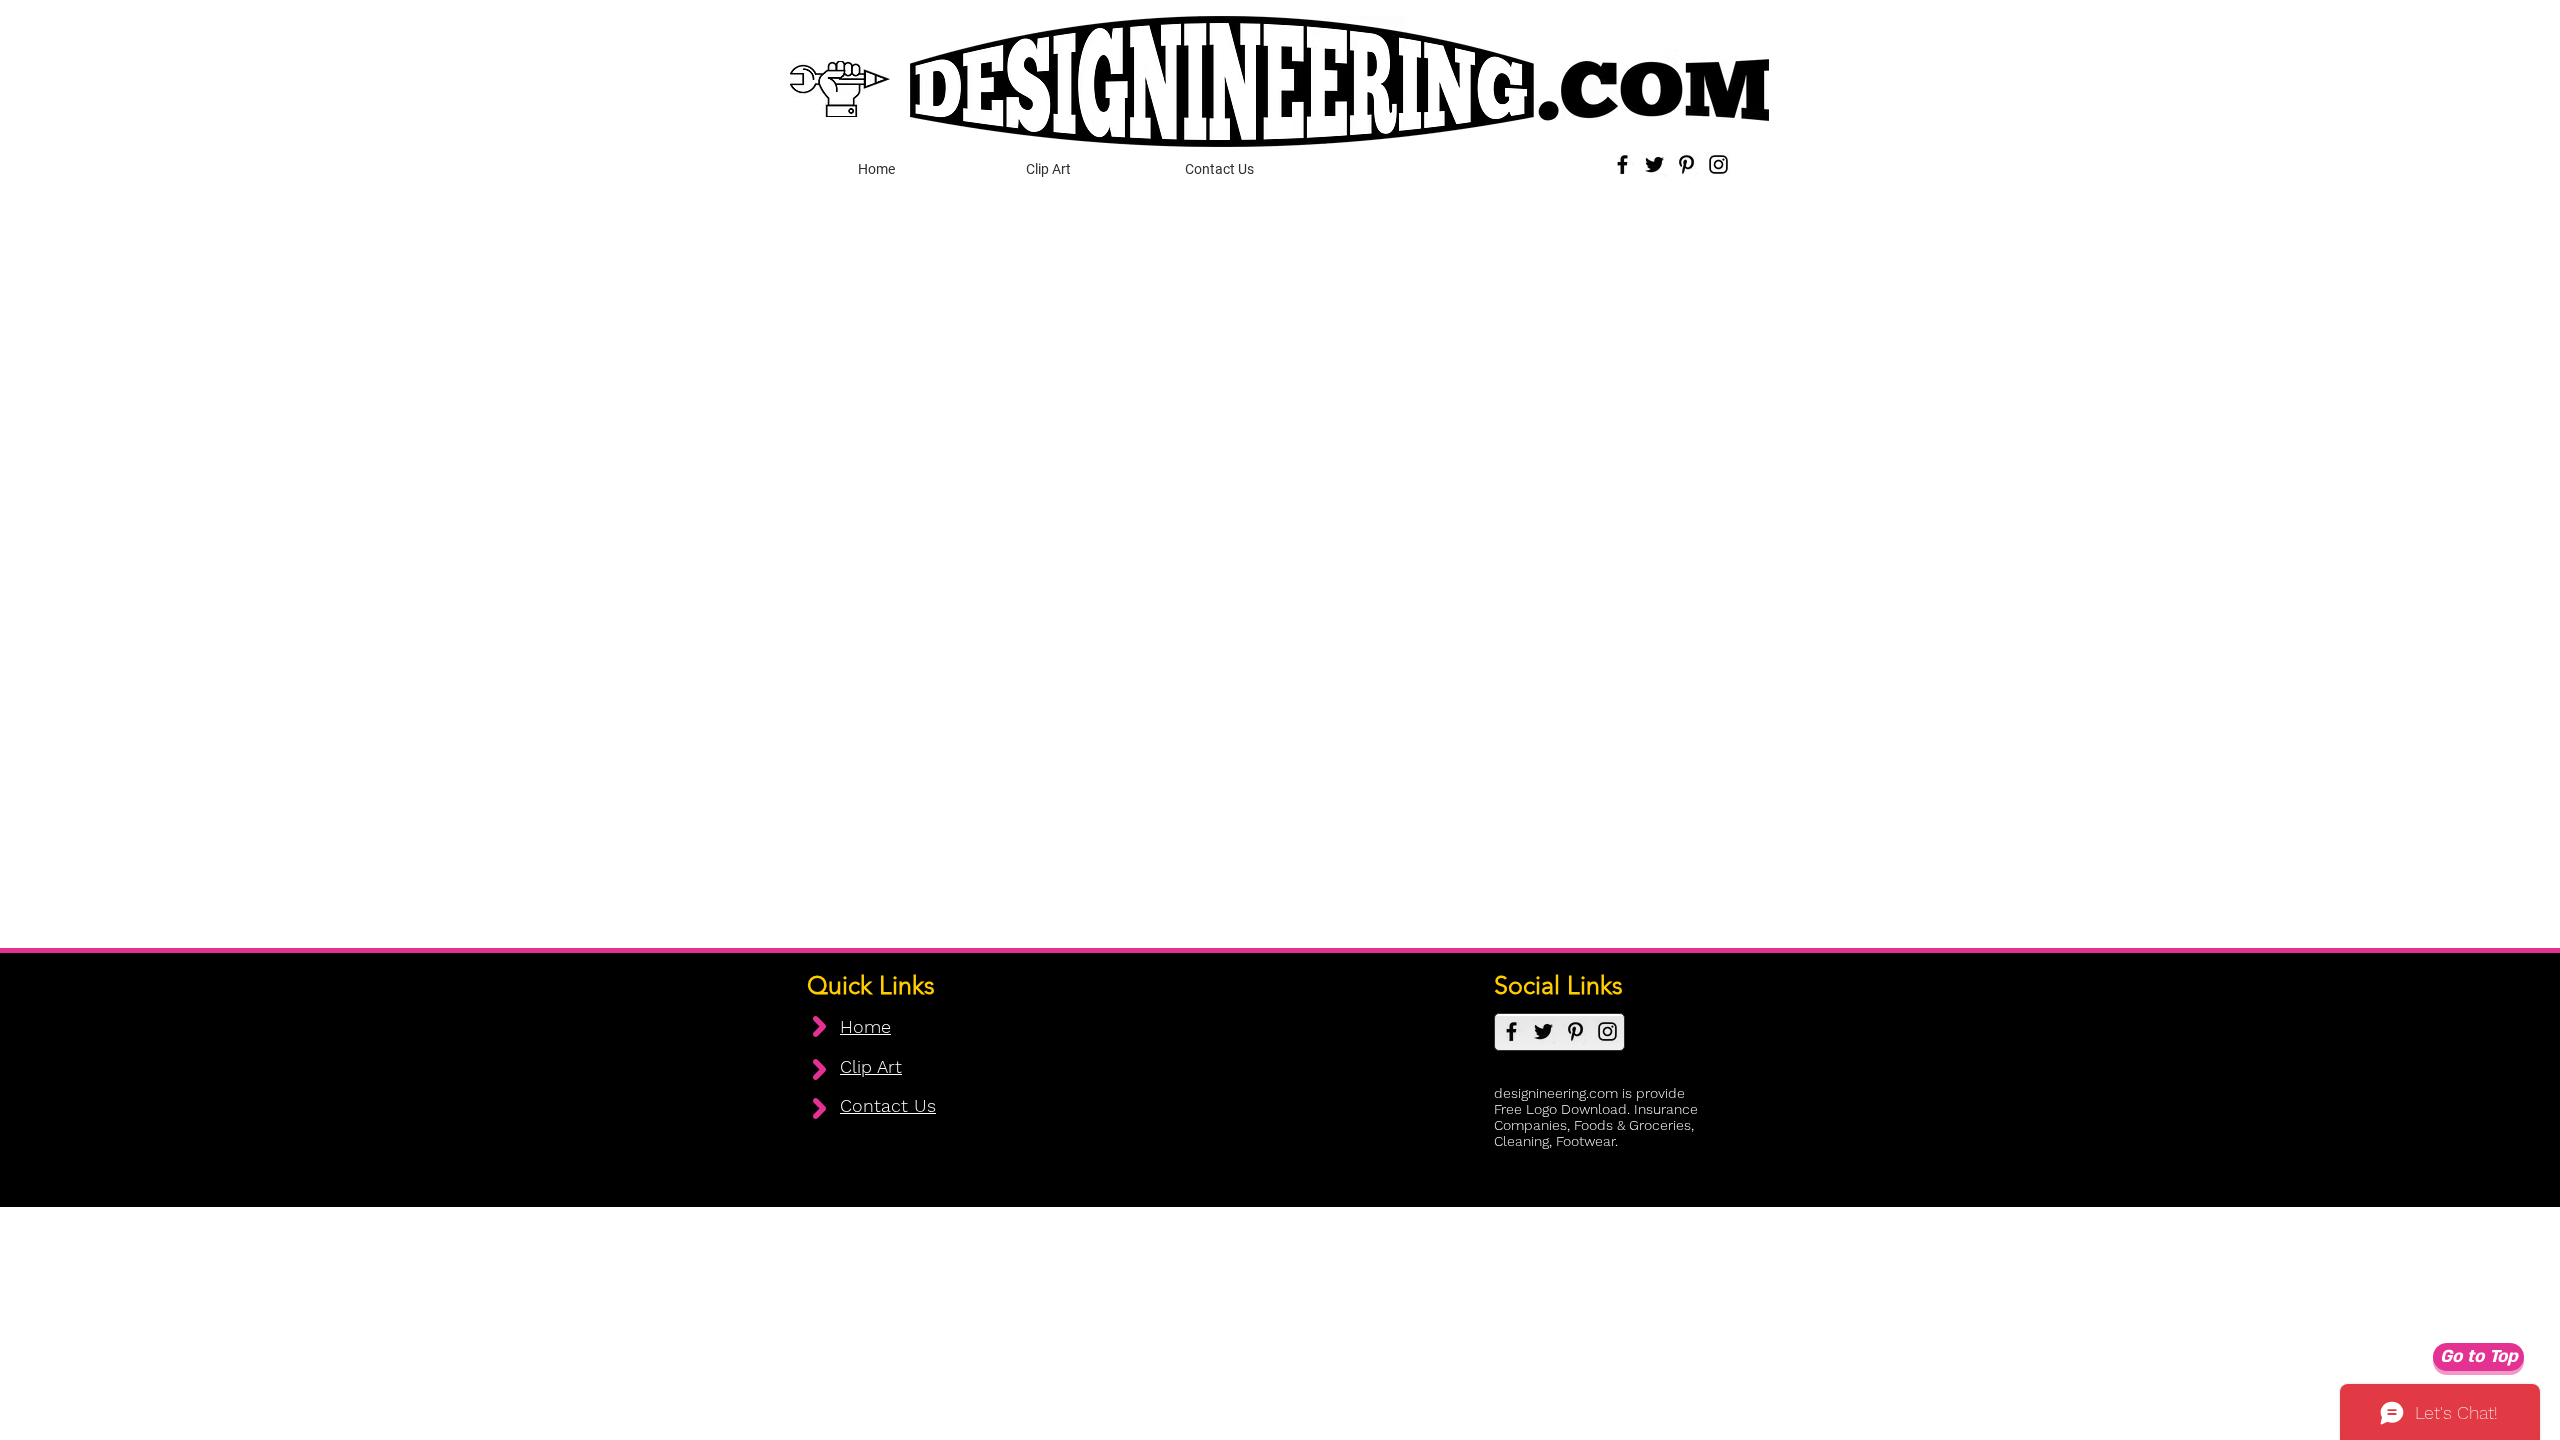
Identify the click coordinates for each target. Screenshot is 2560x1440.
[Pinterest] (1686, 164)
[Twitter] (1654, 164)
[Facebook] (1622, 164)
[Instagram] (1718, 164)
